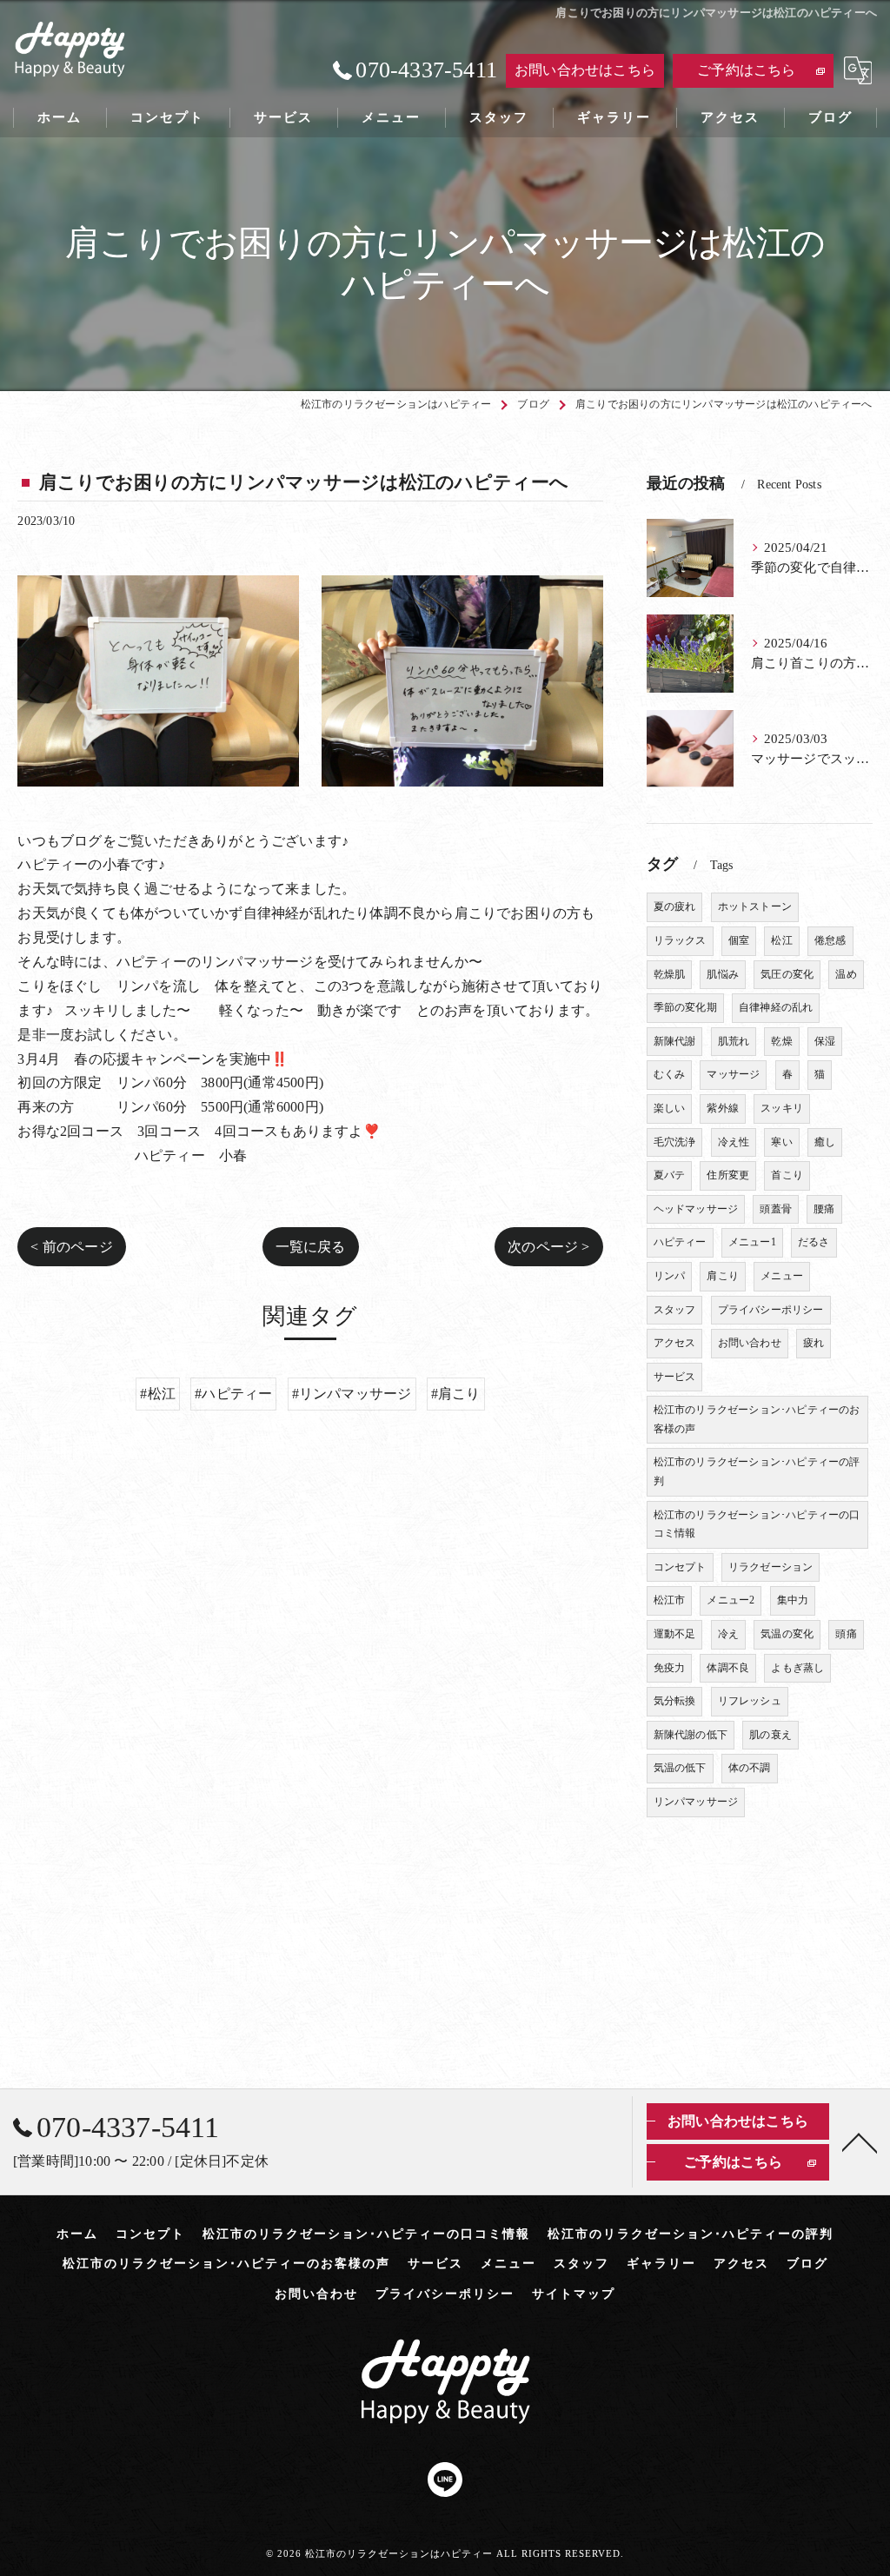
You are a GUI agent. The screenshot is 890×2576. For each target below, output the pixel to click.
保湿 (825, 1041)
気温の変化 (787, 1634)
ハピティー (680, 1242)
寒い (781, 1142)
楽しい (670, 1108)
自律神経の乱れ (776, 1007)
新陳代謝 (675, 1041)
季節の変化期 (685, 1007)
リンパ (670, 1276)
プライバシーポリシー (771, 1310)
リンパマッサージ (696, 1802)
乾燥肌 (670, 974)
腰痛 (824, 1209)
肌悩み (723, 974)
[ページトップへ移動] (860, 2141)
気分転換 (675, 1701)
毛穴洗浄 (675, 1142)
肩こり (723, 1276)
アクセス (675, 1343)
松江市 (670, 1600)
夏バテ (670, 1175)
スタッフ (675, 1310)
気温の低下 (680, 1768)
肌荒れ (734, 1041)
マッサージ (733, 1074)
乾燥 (781, 1041)
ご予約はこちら (746, 70)
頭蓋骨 (776, 1209)
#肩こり (456, 1394)
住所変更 (728, 1175)
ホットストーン (755, 906)
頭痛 (846, 1634)
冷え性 (734, 1142)
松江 (781, 940)
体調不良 (728, 1668)
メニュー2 (731, 1600)
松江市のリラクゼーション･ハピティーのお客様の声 (757, 1419)
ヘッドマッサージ (696, 1209)
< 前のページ (71, 1247)
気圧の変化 (787, 974)
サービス (675, 1377)
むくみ (670, 1074)
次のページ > (548, 1247)
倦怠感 (830, 940)
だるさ (814, 1242)
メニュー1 (752, 1242)
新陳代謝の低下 (691, 1735)
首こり (787, 1175)
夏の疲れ (675, 906)
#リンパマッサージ (352, 1394)
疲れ (814, 1343)
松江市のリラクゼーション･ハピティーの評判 (757, 1471)
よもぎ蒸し (797, 1668)
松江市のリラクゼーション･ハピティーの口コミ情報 (757, 1524)
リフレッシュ (750, 1701)
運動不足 (675, 1634)
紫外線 (723, 1108)
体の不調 (750, 1768)
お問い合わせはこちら (585, 70)
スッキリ (782, 1108)
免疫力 (670, 1668)
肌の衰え (770, 1735)
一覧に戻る (311, 1247)
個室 (739, 940)
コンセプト (680, 1567)
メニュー (782, 1276)
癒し (825, 1142)
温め (846, 974)
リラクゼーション (771, 1567)
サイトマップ (574, 2294)
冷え (728, 1634)
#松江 (158, 1394)
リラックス (680, 940)
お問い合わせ (750, 1343)
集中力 (793, 1600)
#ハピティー (233, 1394)
